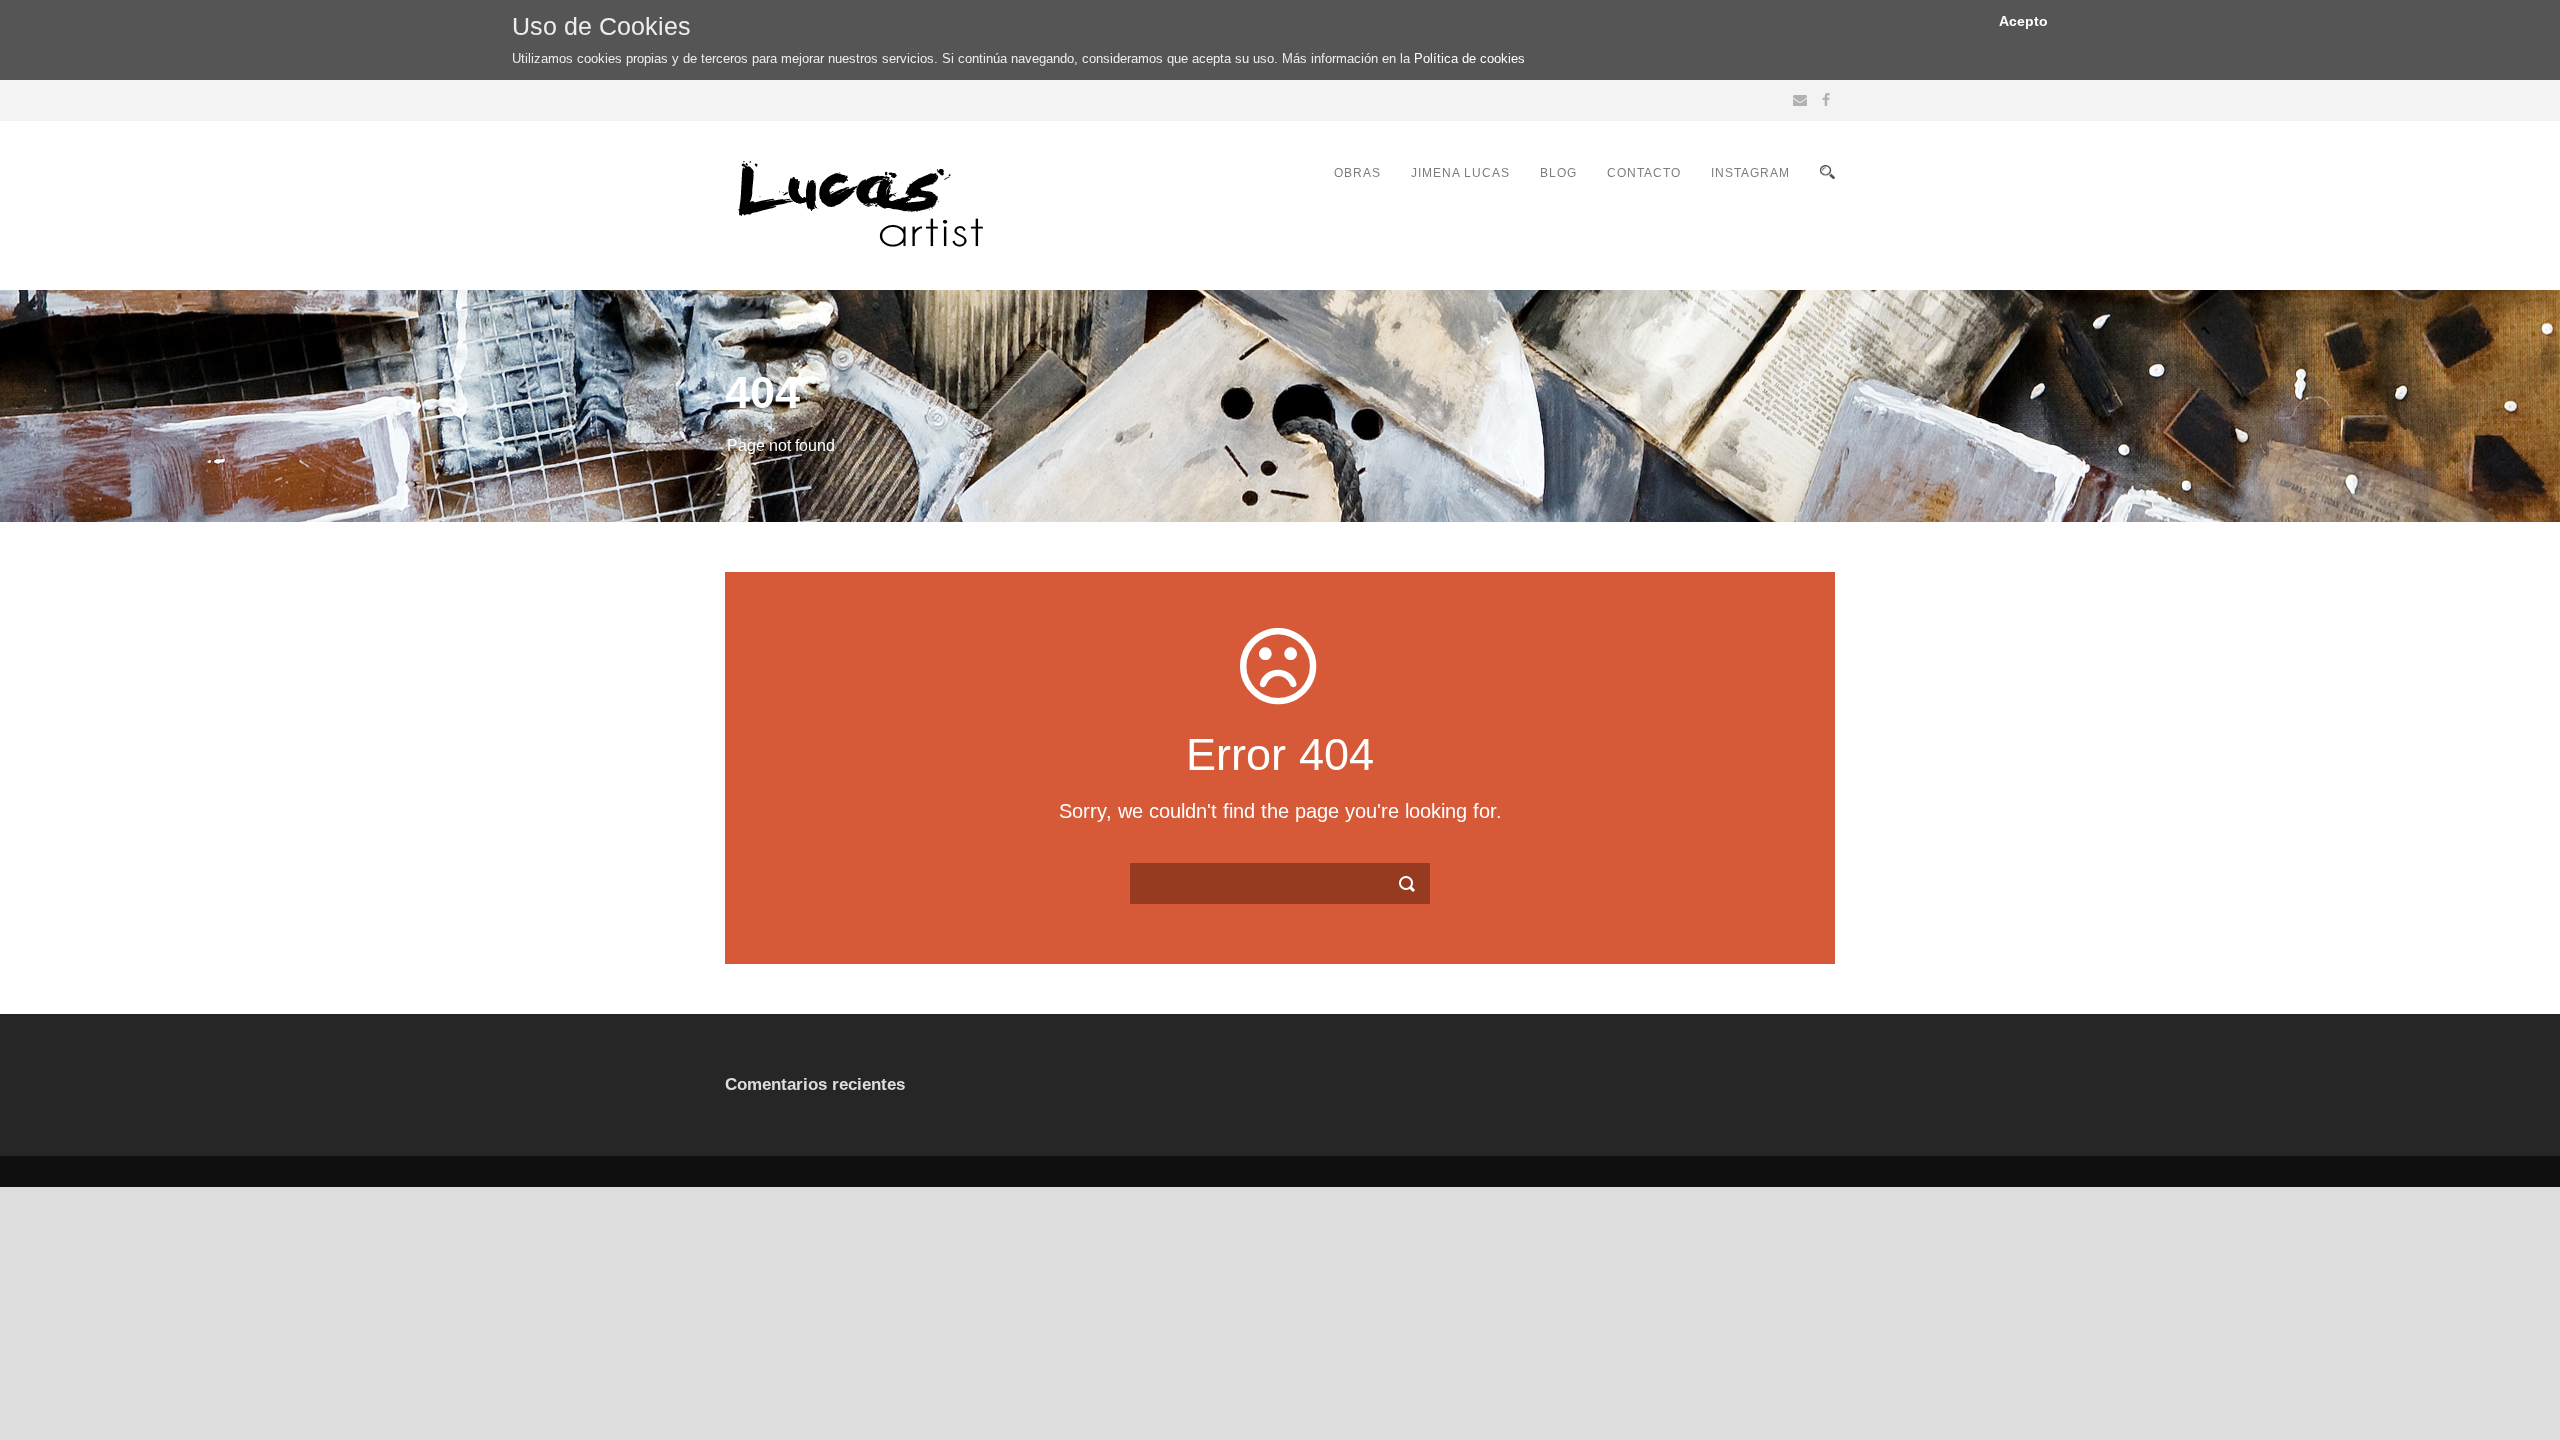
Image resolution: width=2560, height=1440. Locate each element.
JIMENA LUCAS (1460, 173)
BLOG (1558, 173)
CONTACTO (1644, 173)
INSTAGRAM (1750, 173)
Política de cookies (1469, 58)
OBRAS (1357, 173)
